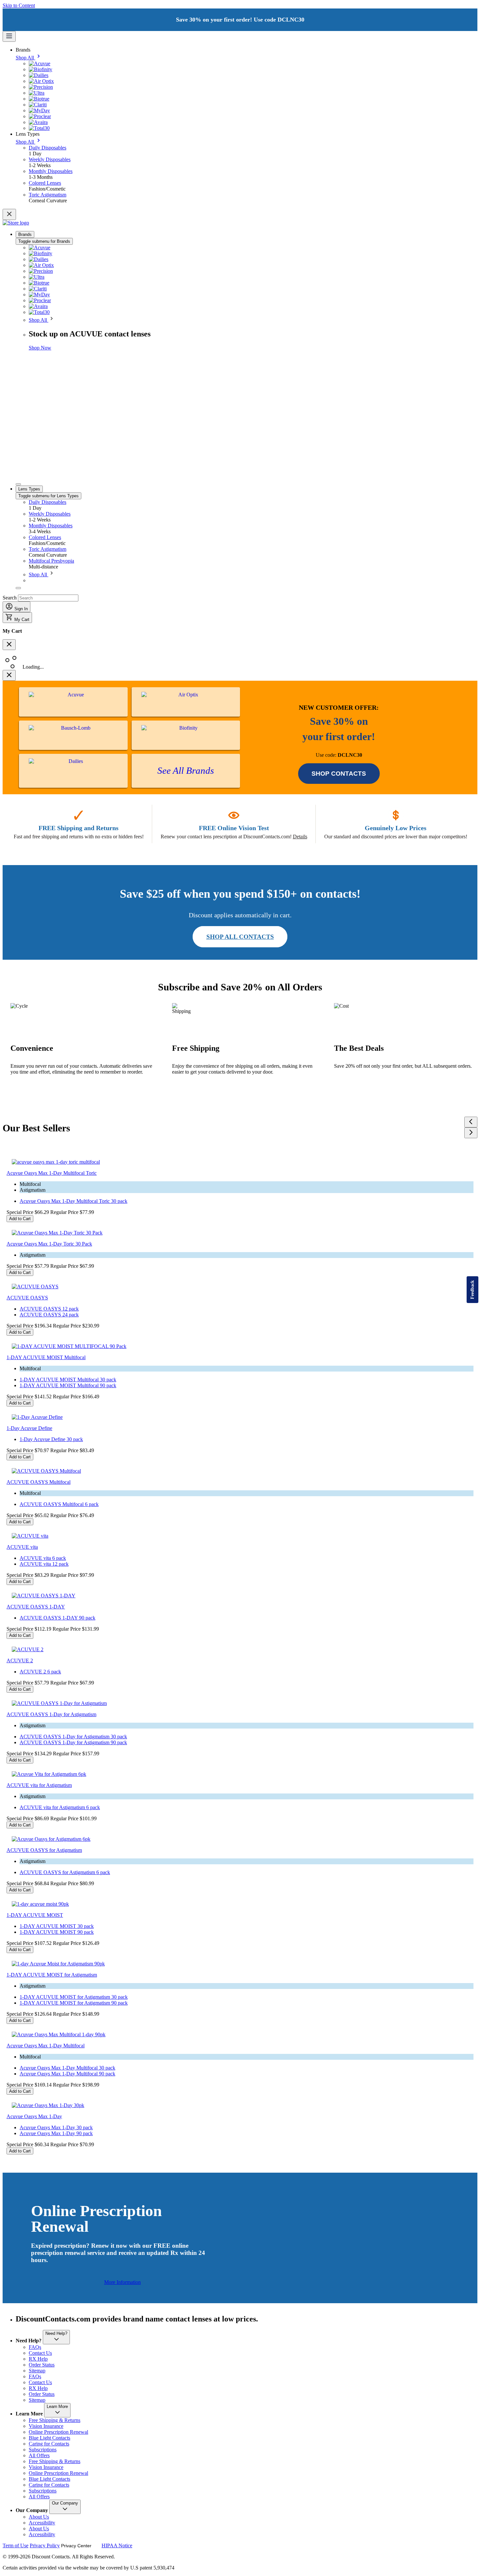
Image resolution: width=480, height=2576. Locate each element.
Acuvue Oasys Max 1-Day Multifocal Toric (52, 1173)
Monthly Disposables (51, 526)
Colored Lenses (45, 537)
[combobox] (48, 598)
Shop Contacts (339, 774)
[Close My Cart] (9, 645)
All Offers (39, 2455)
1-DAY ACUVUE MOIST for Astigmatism (52, 1975)
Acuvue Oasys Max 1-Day (34, 2116)
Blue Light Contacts (49, 2438)
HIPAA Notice (117, 2545)
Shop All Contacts (240, 937)
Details (300, 837)
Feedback (472, 1290)
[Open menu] (9, 36)
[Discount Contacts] (16, 223)
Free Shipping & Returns (55, 2420)
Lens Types (29, 489)
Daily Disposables (48, 502)
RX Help (38, 2359)
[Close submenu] (18, 484)
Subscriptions (43, 2450)
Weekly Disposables (50, 514)
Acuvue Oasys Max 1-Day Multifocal (46, 2046)
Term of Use (16, 2545)
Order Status (42, 2365)
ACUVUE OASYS (27, 1298)
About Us (39, 2517)
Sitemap (37, 2371)
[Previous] (471, 1122)
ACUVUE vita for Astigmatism (39, 1785)
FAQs (35, 2347)
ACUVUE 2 (20, 1660)
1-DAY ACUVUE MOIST (35, 1915)
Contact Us (40, 2353)
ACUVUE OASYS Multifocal (39, 1482)
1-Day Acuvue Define (29, 1428)
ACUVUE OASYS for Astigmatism (44, 1850)
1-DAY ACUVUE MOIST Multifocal (46, 1357)
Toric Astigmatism (48, 549)
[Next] (471, 1133)
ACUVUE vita (22, 1547)
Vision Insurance (46, 2426)
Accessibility (42, 2523)
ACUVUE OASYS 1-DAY (36, 1607)
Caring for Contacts (49, 2444)
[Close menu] (9, 214)
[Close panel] (9, 675)
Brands (25, 234)
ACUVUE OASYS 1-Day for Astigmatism (51, 1714)
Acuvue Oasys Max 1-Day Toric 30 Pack (49, 1244)
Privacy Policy (45, 2545)
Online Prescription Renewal (58, 2432)
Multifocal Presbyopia (51, 561)
